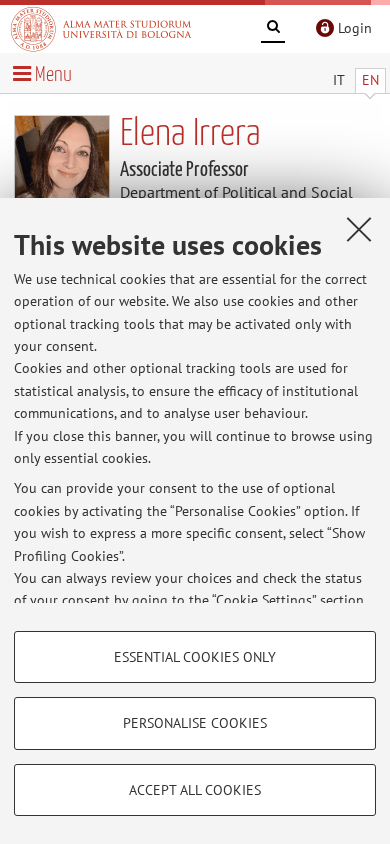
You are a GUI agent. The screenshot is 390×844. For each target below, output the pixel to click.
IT (339, 80)
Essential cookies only (195, 657)
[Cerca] (273, 30)
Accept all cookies (195, 790)
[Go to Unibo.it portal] (101, 29)
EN (370, 80)
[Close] (359, 229)
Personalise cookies (195, 723)
